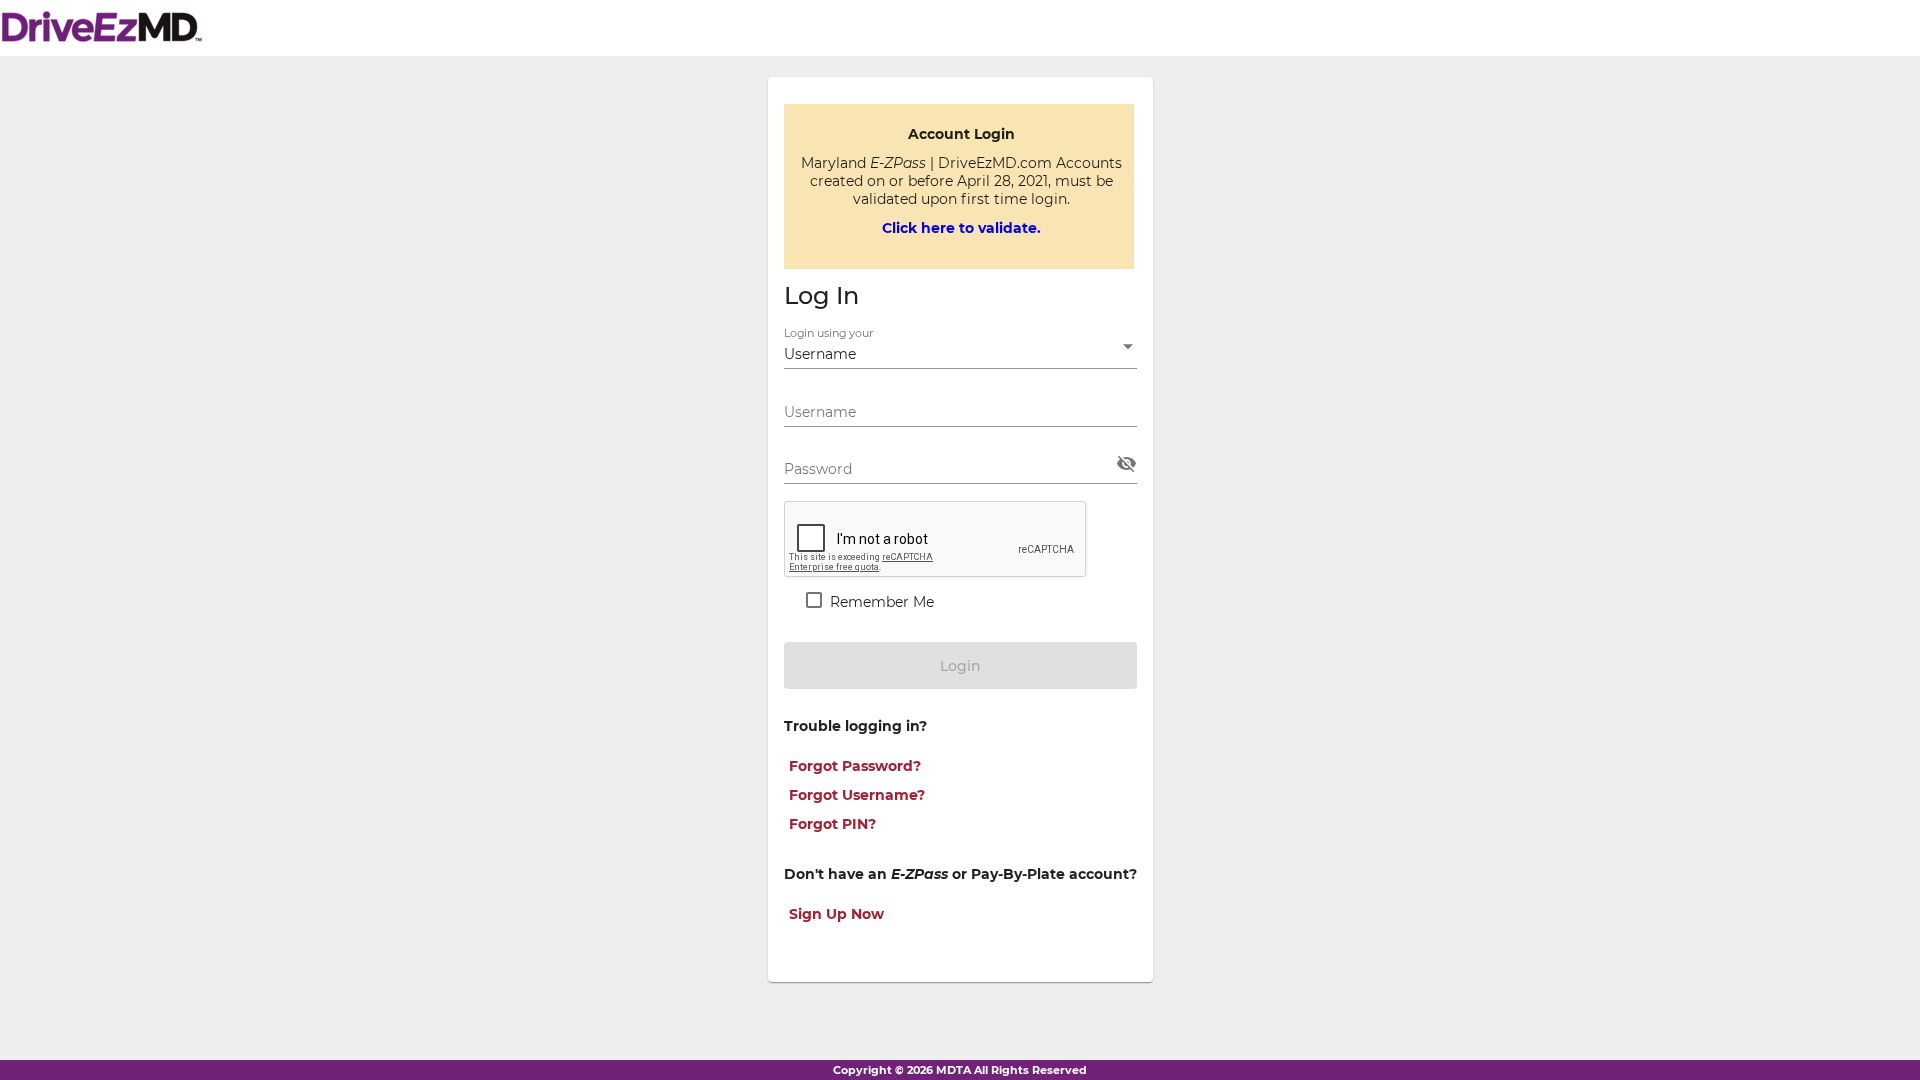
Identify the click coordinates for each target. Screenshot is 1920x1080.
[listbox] (960, 355)
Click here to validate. (961, 228)
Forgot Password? (855, 766)
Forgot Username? (857, 795)
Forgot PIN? (832, 824)
